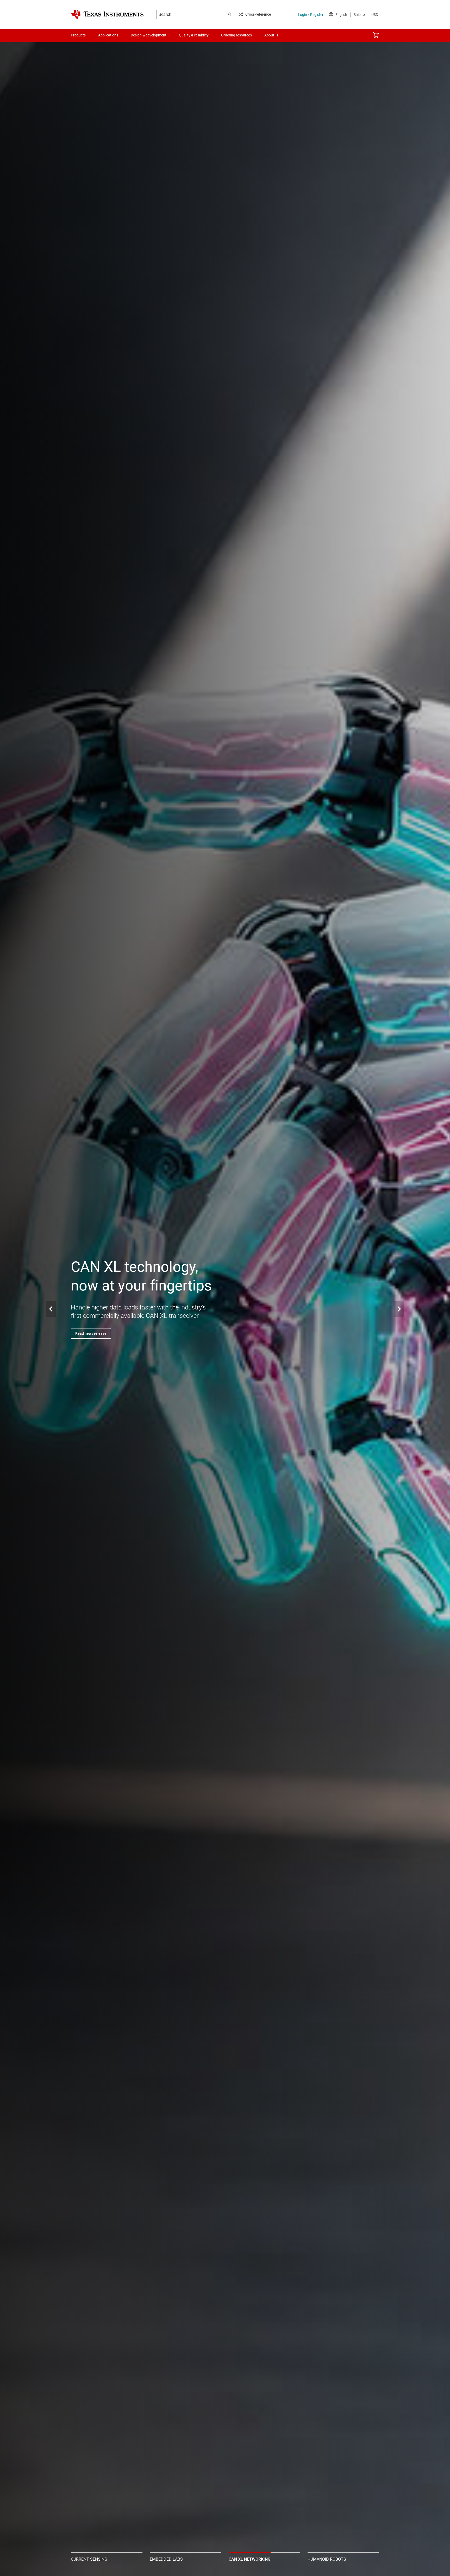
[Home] (107, 14)
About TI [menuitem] (271, 35)
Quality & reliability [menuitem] (194, 35)
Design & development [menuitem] (149, 35)
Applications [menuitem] (108, 35)
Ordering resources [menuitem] (236, 35)
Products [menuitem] (78, 35)
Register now (86, 1333)
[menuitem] (376, 35)
